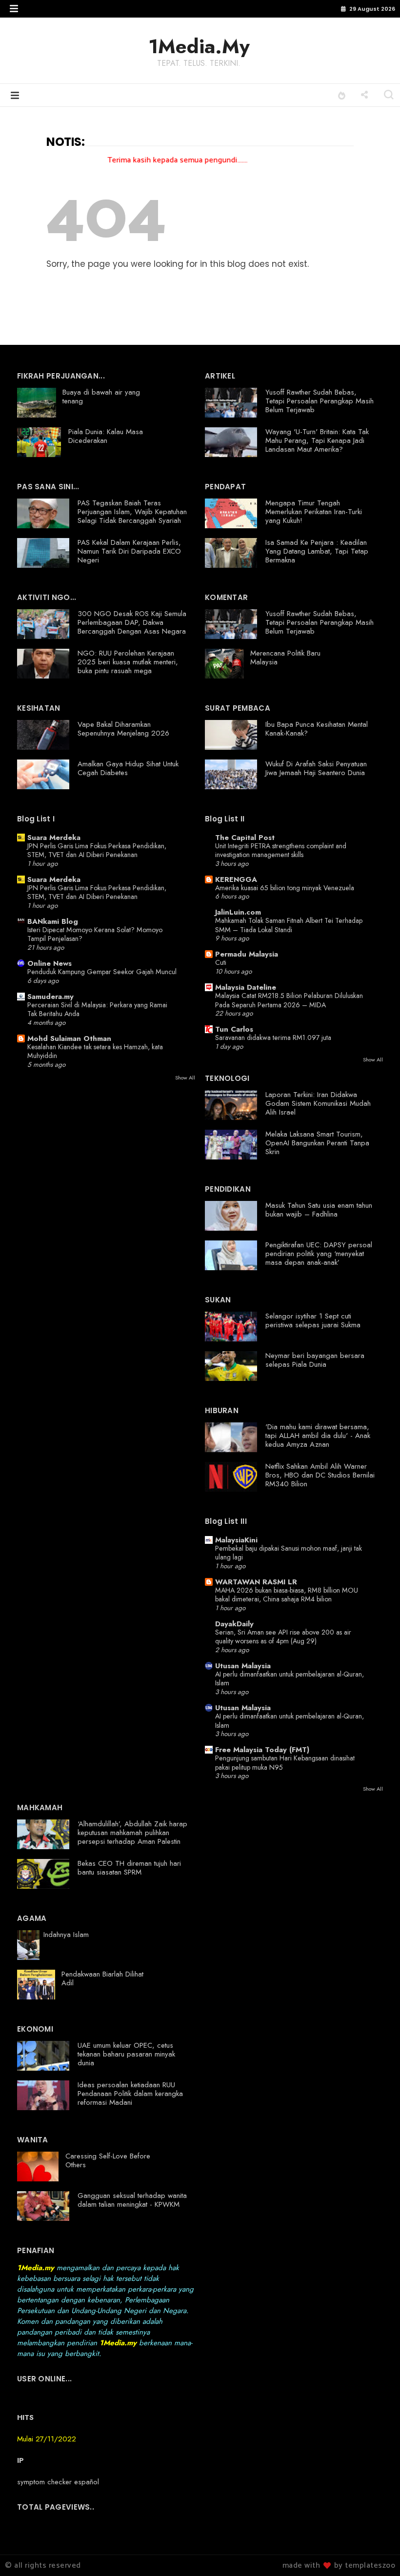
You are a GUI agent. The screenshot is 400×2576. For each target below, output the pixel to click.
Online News (50, 963)
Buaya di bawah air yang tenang (101, 397)
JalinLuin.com (238, 912)
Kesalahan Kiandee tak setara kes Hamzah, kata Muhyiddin (95, 1051)
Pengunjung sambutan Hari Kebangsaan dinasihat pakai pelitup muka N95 (285, 1763)
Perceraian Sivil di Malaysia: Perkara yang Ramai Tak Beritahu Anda (97, 1009)
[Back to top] (376, 2553)
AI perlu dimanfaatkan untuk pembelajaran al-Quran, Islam (290, 1679)
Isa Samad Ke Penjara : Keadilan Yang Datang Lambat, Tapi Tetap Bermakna (317, 551)
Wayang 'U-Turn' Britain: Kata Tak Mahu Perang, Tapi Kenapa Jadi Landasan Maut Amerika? (317, 440)
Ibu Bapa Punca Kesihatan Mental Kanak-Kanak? (317, 729)
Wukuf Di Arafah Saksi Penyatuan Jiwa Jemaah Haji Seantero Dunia (316, 768)
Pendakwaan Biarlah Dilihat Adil (102, 1978)
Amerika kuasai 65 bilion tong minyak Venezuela (285, 888)
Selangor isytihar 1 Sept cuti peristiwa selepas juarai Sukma (313, 1320)
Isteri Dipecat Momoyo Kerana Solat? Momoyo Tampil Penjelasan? (95, 934)
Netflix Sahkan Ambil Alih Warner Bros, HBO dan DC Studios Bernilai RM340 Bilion (320, 1475)
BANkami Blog (53, 921)
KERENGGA (236, 879)
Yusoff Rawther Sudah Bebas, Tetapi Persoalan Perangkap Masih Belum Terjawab (320, 401)
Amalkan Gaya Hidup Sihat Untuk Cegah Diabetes (128, 768)
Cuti (221, 962)
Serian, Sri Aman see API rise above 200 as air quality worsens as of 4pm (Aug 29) (283, 1637)
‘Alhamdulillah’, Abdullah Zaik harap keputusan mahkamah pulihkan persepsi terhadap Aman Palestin (132, 1833)
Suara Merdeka (54, 838)
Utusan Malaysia (243, 1666)
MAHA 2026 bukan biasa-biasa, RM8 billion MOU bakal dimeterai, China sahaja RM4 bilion (287, 1595)
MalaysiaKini (236, 1540)
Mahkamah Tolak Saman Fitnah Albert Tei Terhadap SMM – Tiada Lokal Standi (289, 925)
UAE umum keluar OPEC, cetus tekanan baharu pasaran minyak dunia (126, 2054)
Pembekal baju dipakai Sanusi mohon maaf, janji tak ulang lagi (289, 1553)
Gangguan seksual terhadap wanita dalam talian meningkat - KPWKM (132, 2200)
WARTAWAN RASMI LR (256, 1582)
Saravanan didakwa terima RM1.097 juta (273, 1038)
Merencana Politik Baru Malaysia (285, 658)
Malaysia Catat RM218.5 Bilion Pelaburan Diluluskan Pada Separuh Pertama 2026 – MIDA (289, 1000)
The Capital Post (245, 838)
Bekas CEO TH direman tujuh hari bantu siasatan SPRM (129, 1868)
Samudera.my (50, 997)
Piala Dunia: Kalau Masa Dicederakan (106, 436)
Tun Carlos (234, 1029)
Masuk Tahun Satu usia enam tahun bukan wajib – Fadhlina (319, 1210)
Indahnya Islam (66, 1935)
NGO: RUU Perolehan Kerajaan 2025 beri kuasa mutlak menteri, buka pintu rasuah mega (128, 662)
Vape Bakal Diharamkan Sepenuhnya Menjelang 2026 (123, 729)
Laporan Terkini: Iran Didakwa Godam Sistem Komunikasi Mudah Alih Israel (318, 1103)
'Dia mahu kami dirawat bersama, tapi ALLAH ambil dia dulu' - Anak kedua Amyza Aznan (318, 1436)
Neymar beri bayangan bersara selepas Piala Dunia (315, 1360)
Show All (185, 1078)
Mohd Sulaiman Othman (69, 1038)
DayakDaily (234, 1624)
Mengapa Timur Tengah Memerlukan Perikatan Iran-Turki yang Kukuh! (314, 512)
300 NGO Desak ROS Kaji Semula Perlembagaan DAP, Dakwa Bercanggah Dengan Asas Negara (132, 622)
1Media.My (199, 46)
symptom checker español (58, 2482)
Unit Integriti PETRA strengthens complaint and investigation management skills (281, 850)
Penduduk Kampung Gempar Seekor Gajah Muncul (102, 972)
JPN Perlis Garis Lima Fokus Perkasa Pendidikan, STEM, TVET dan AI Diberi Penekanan (97, 850)
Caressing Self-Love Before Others (108, 2160)
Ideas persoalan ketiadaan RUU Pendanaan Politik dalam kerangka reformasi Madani (130, 2094)
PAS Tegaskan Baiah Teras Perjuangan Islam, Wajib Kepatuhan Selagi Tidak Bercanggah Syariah (132, 512)
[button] (14, 9)
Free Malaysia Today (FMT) (262, 1750)
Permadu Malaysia (247, 954)
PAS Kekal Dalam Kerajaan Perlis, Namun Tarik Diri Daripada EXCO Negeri (129, 551)
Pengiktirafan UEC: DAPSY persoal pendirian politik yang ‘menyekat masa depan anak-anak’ (319, 1254)
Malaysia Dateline (246, 987)
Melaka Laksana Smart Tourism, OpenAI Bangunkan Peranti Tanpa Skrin (317, 1143)
